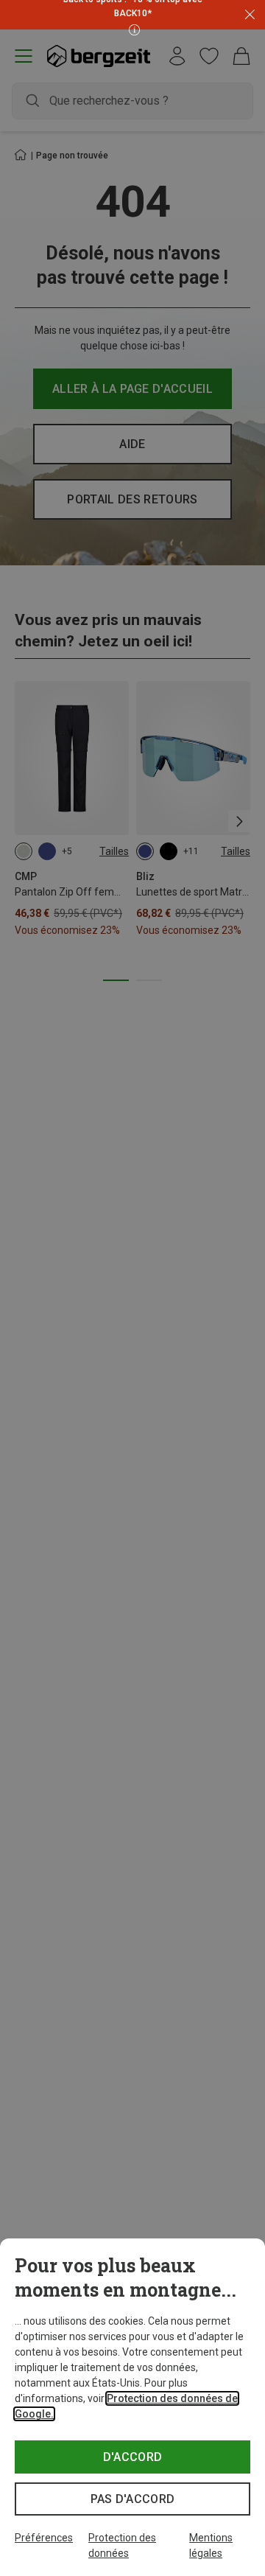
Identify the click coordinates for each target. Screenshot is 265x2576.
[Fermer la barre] (250, 15)
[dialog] (132, 2407)
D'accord (133, 2457)
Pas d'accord (133, 2499)
